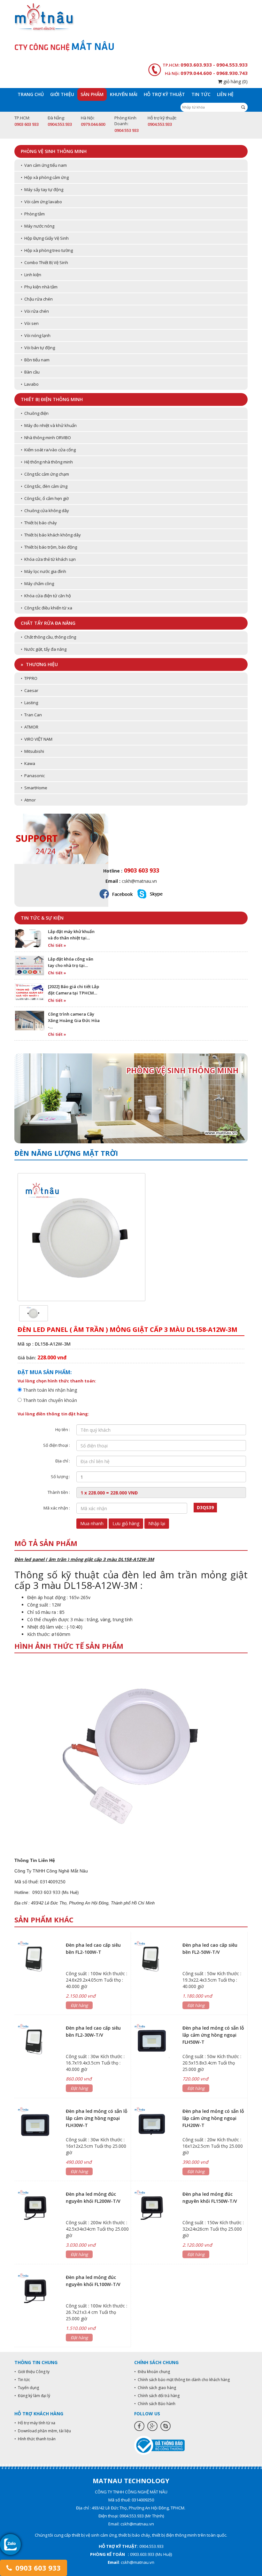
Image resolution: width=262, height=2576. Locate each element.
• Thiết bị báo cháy (39, 523)
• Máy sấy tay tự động (42, 189)
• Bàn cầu (30, 372)
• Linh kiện (31, 275)
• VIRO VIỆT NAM (37, 739)
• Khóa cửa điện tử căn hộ (46, 596)
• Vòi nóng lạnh (36, 335)
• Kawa (28, 763)
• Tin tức (22, 2380)
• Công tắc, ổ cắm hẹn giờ (45, 498)
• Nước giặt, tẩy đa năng (44, 649)
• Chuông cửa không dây (45, 511)
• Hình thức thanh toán (35, 2439)
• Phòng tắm (33, 214)
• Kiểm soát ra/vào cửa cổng (48, 450)
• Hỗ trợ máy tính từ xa (35, 2423)
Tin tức (201, 94)
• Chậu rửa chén (37, 299)
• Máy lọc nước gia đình (43, 571)
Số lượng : (60, 1477)
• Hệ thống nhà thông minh (47, 462)
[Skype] (166, 2426)
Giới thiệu (62, 94)
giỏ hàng (235, 81)
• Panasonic (33, 776)
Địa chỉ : (63, 1461)
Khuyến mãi (124, 94)
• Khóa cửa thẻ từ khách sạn (48, 559)
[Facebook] (139, 2426)
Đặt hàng (79, 2005)
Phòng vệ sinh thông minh (54, 151)
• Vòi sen (30, 323)
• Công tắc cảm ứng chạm (45, 474)
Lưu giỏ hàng (126, 1523)
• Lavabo (30, 384)
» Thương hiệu (39, 664)
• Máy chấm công (37, 584)
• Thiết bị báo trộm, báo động (49, 547)
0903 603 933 (37, 2568)
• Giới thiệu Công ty (32, 2372)
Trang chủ (31, 94)
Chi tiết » (57, 945)
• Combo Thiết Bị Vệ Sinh (44, 262)
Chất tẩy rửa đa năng (48, 623)
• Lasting (29, 703)
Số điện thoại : (57, 1445)
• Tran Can (31, 715)
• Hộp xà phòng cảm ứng (45, 177)
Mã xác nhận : (57, 1508)
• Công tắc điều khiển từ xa (46, 608)
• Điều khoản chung (152, 2372)
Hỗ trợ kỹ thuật (164, 94)
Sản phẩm (92, 94)
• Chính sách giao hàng (155, 2388)
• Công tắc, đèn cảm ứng (44, 486)
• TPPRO (29, 678)
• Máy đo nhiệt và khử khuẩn (49, 425)
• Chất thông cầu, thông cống (48, 637)
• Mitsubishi (32, 751)
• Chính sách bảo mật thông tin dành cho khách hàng (182, 2380)
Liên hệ (225, 94)
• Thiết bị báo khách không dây (51, 535)
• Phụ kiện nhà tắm (39, 287)
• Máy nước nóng (38, 226)
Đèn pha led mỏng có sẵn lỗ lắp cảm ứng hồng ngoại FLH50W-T (213, 2035)
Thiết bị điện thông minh (52, 399)
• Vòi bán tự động (38, 348)
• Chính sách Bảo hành (155, 2404)
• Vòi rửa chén (35, 311)
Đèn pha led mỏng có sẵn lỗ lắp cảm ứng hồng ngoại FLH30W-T (97, 2118)
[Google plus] (152, 2426)
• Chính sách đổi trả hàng (157, 2396)
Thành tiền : (59, 1492)
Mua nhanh (92, 1523)
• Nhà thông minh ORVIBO (46, 438)
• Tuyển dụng (27, 2388)
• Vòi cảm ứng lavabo (41, 202)
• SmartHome (34, 788)
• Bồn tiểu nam (35, 360)
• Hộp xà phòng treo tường (47, 250)
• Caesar (30, 690)
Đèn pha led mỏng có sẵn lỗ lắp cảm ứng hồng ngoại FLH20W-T (213, 2118)
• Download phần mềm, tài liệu (43, 2431)
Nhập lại (157, 1523)
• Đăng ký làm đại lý (32, 2396)
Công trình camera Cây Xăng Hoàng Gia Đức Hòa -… (74, 1020)
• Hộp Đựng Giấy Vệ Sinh (45, 238)
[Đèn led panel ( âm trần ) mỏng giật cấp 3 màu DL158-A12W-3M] (34, 1313)
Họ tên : (63, 1429)
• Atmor (28, 800)
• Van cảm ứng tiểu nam (44, 165)
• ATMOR (30, 727)
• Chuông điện (35, 413)
